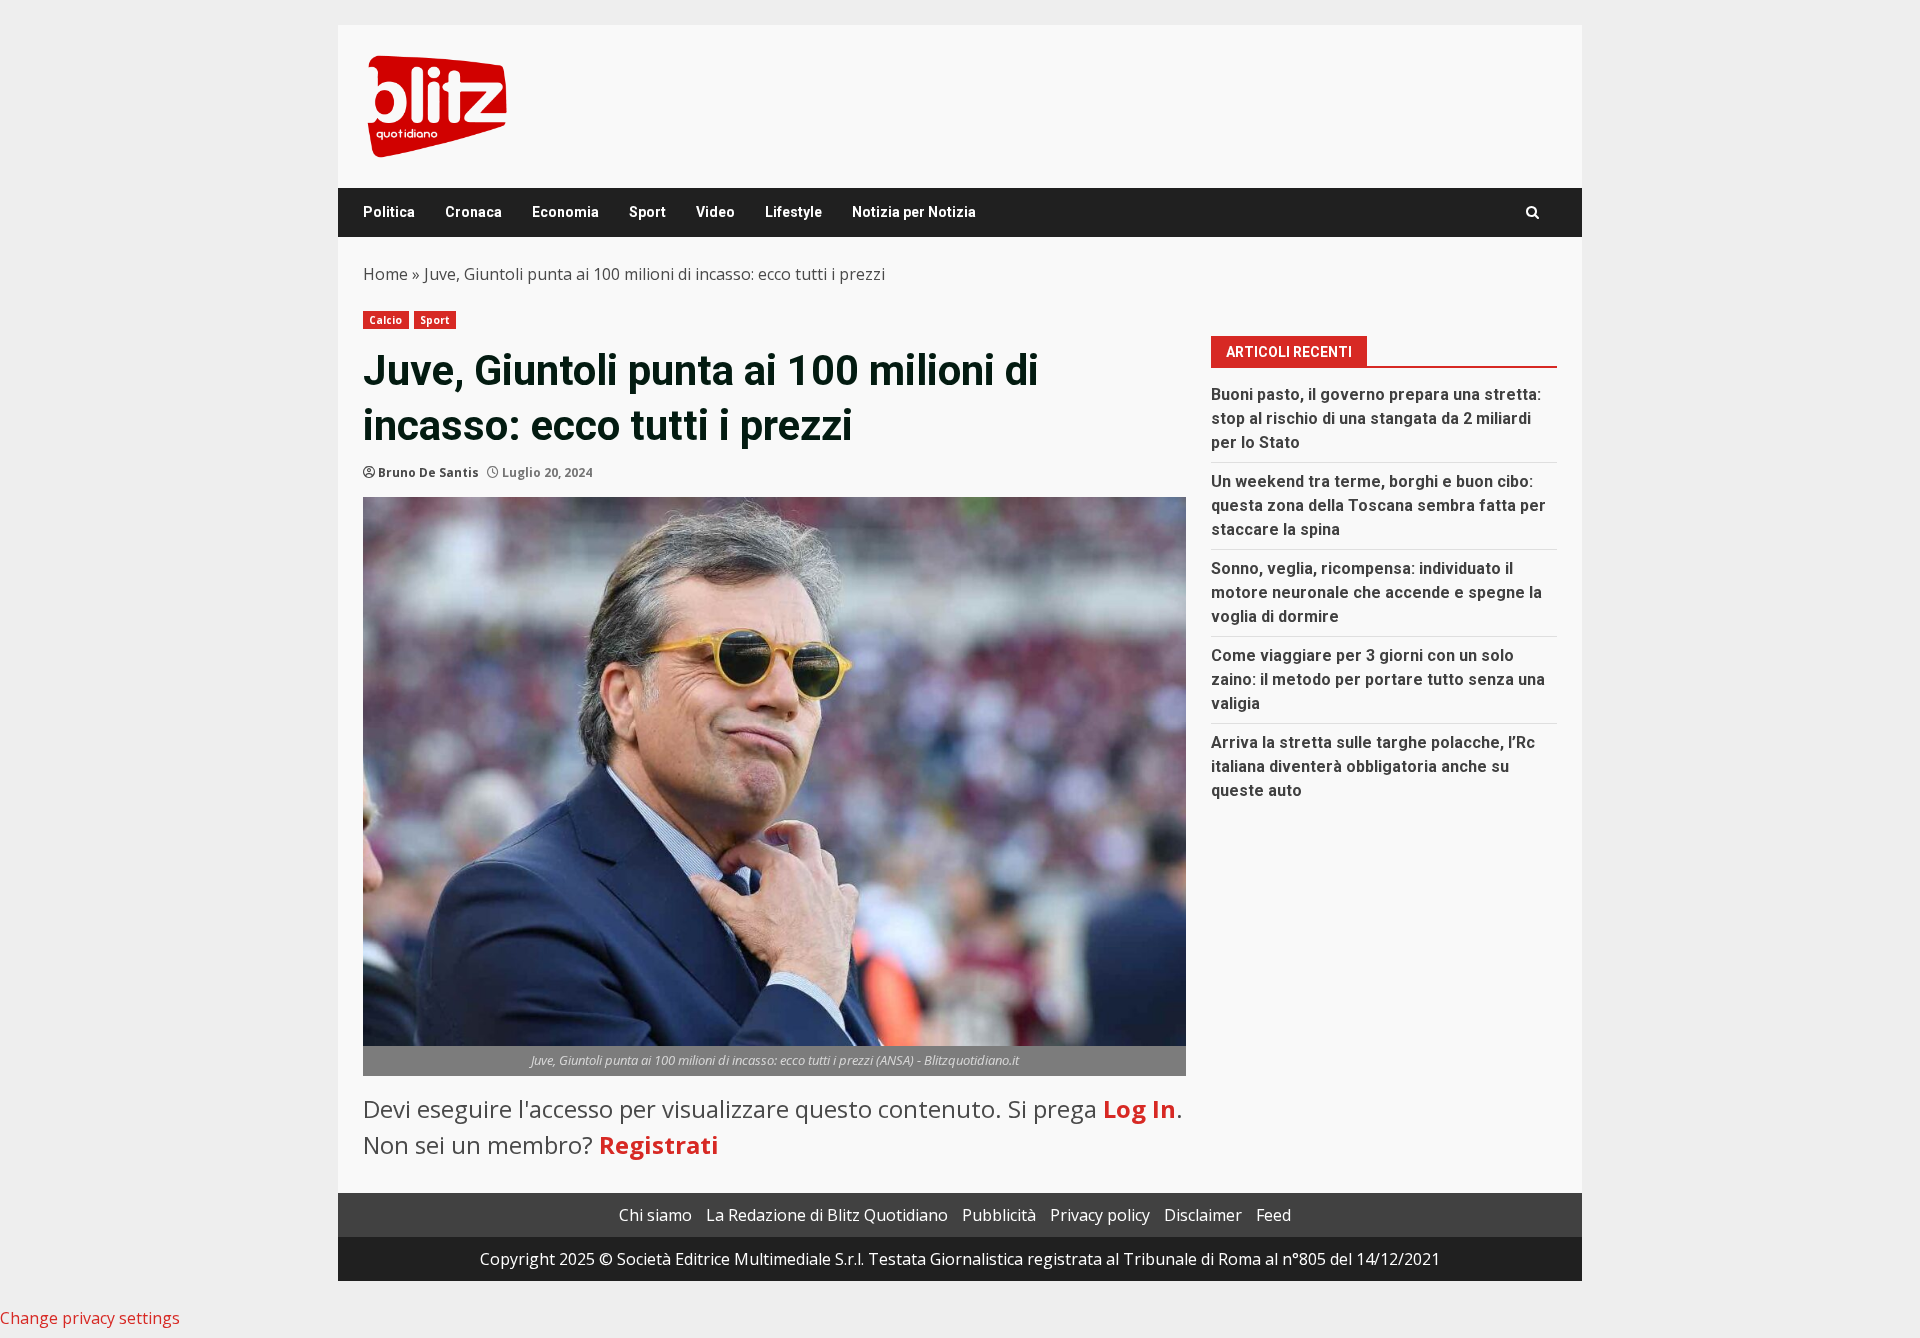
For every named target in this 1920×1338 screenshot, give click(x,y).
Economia (565, 212)
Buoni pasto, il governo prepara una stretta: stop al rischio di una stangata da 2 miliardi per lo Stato (1376, 418)
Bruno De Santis (428, 472)
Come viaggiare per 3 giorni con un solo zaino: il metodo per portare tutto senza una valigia (1378, 679)
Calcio (386, 320)
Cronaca (473, 212)
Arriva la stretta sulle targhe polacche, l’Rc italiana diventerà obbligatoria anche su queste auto (1373, 766)
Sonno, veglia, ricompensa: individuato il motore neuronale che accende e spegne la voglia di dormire (1376, 592)
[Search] (1532, 212)
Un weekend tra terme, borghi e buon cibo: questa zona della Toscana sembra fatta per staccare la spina (1378, 505)
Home (385, 274)
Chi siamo (655, 1215)
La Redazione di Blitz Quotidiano (827, 1215)
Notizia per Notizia (914, 212)
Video (715, 212)
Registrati (659, 1144)
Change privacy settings (90, 1318)
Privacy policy (1100, 1215)
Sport (647, 212)
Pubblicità (999, 1215)
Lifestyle (793, 212)
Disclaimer (1203, 1215)
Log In (1139, 1108)
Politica (389, 212)
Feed (1273, 1215)
